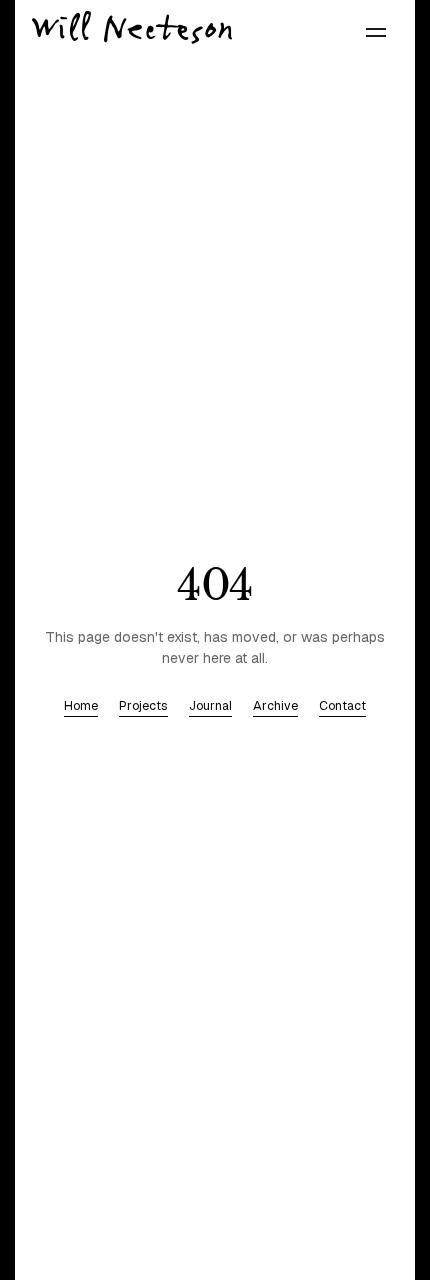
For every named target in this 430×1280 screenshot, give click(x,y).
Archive (275, 706)
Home (81, 706)
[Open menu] (376, 33)
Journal (210, 706)
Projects (143, 706)
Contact (342, 706)
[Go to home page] (132, 27)
